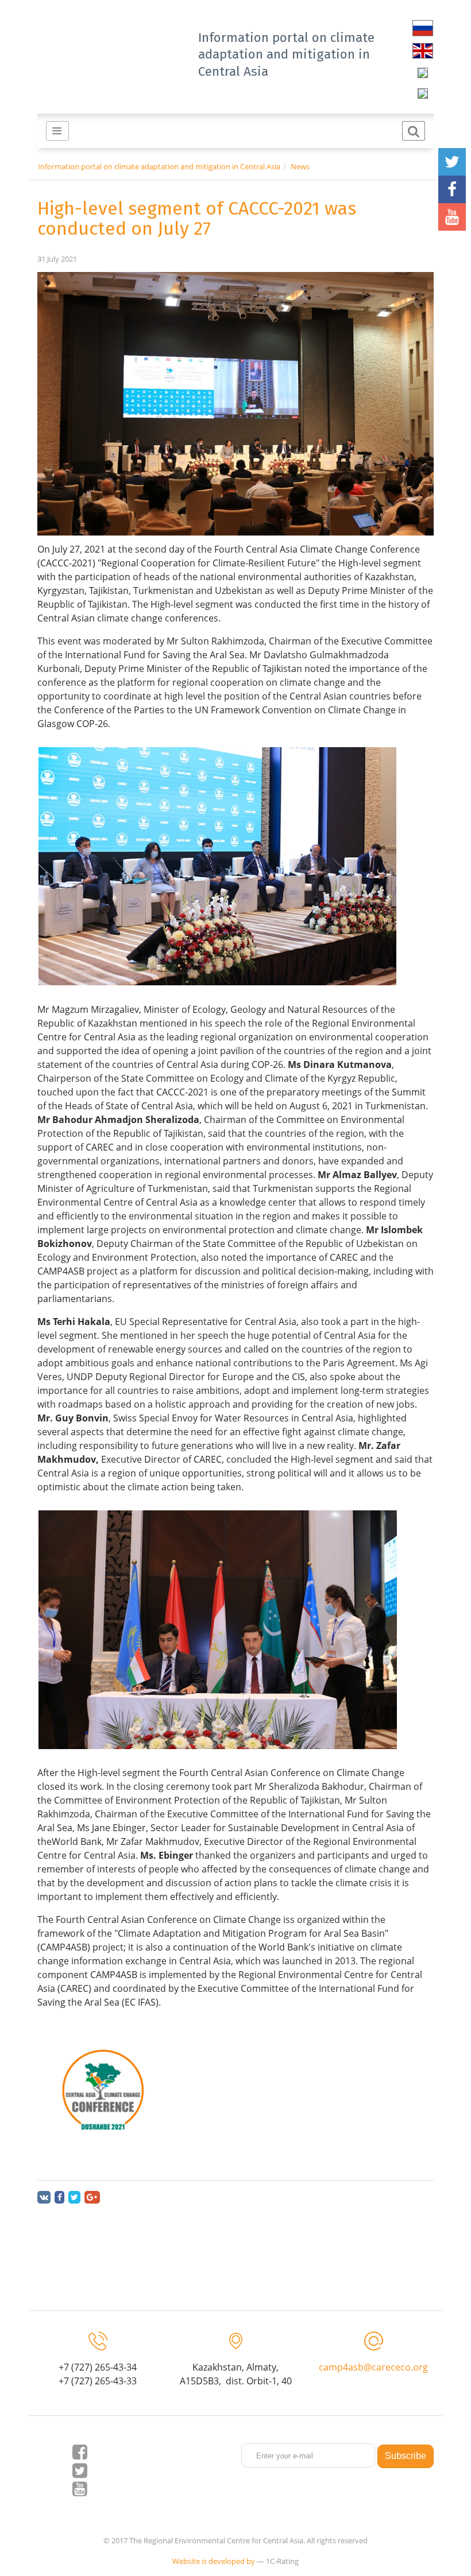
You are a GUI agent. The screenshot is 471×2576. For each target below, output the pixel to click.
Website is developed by (214, 2561)
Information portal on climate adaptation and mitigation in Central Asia (286, 54)
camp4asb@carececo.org (373, 2367)
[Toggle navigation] (57, 131)
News (300, 166)
